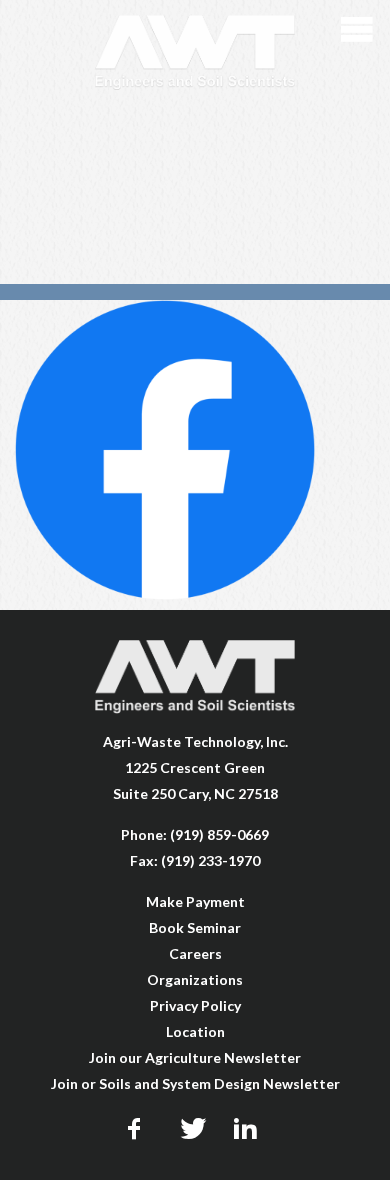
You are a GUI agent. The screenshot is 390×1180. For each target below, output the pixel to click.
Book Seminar (195, 927)
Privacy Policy (195, 1005)
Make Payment (195, 901)
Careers (195, 953)
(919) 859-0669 (219, 834)
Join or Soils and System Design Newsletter (195, 1083)
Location (195, 1031)
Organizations (195, 979)
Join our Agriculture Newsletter (195, 1057)
